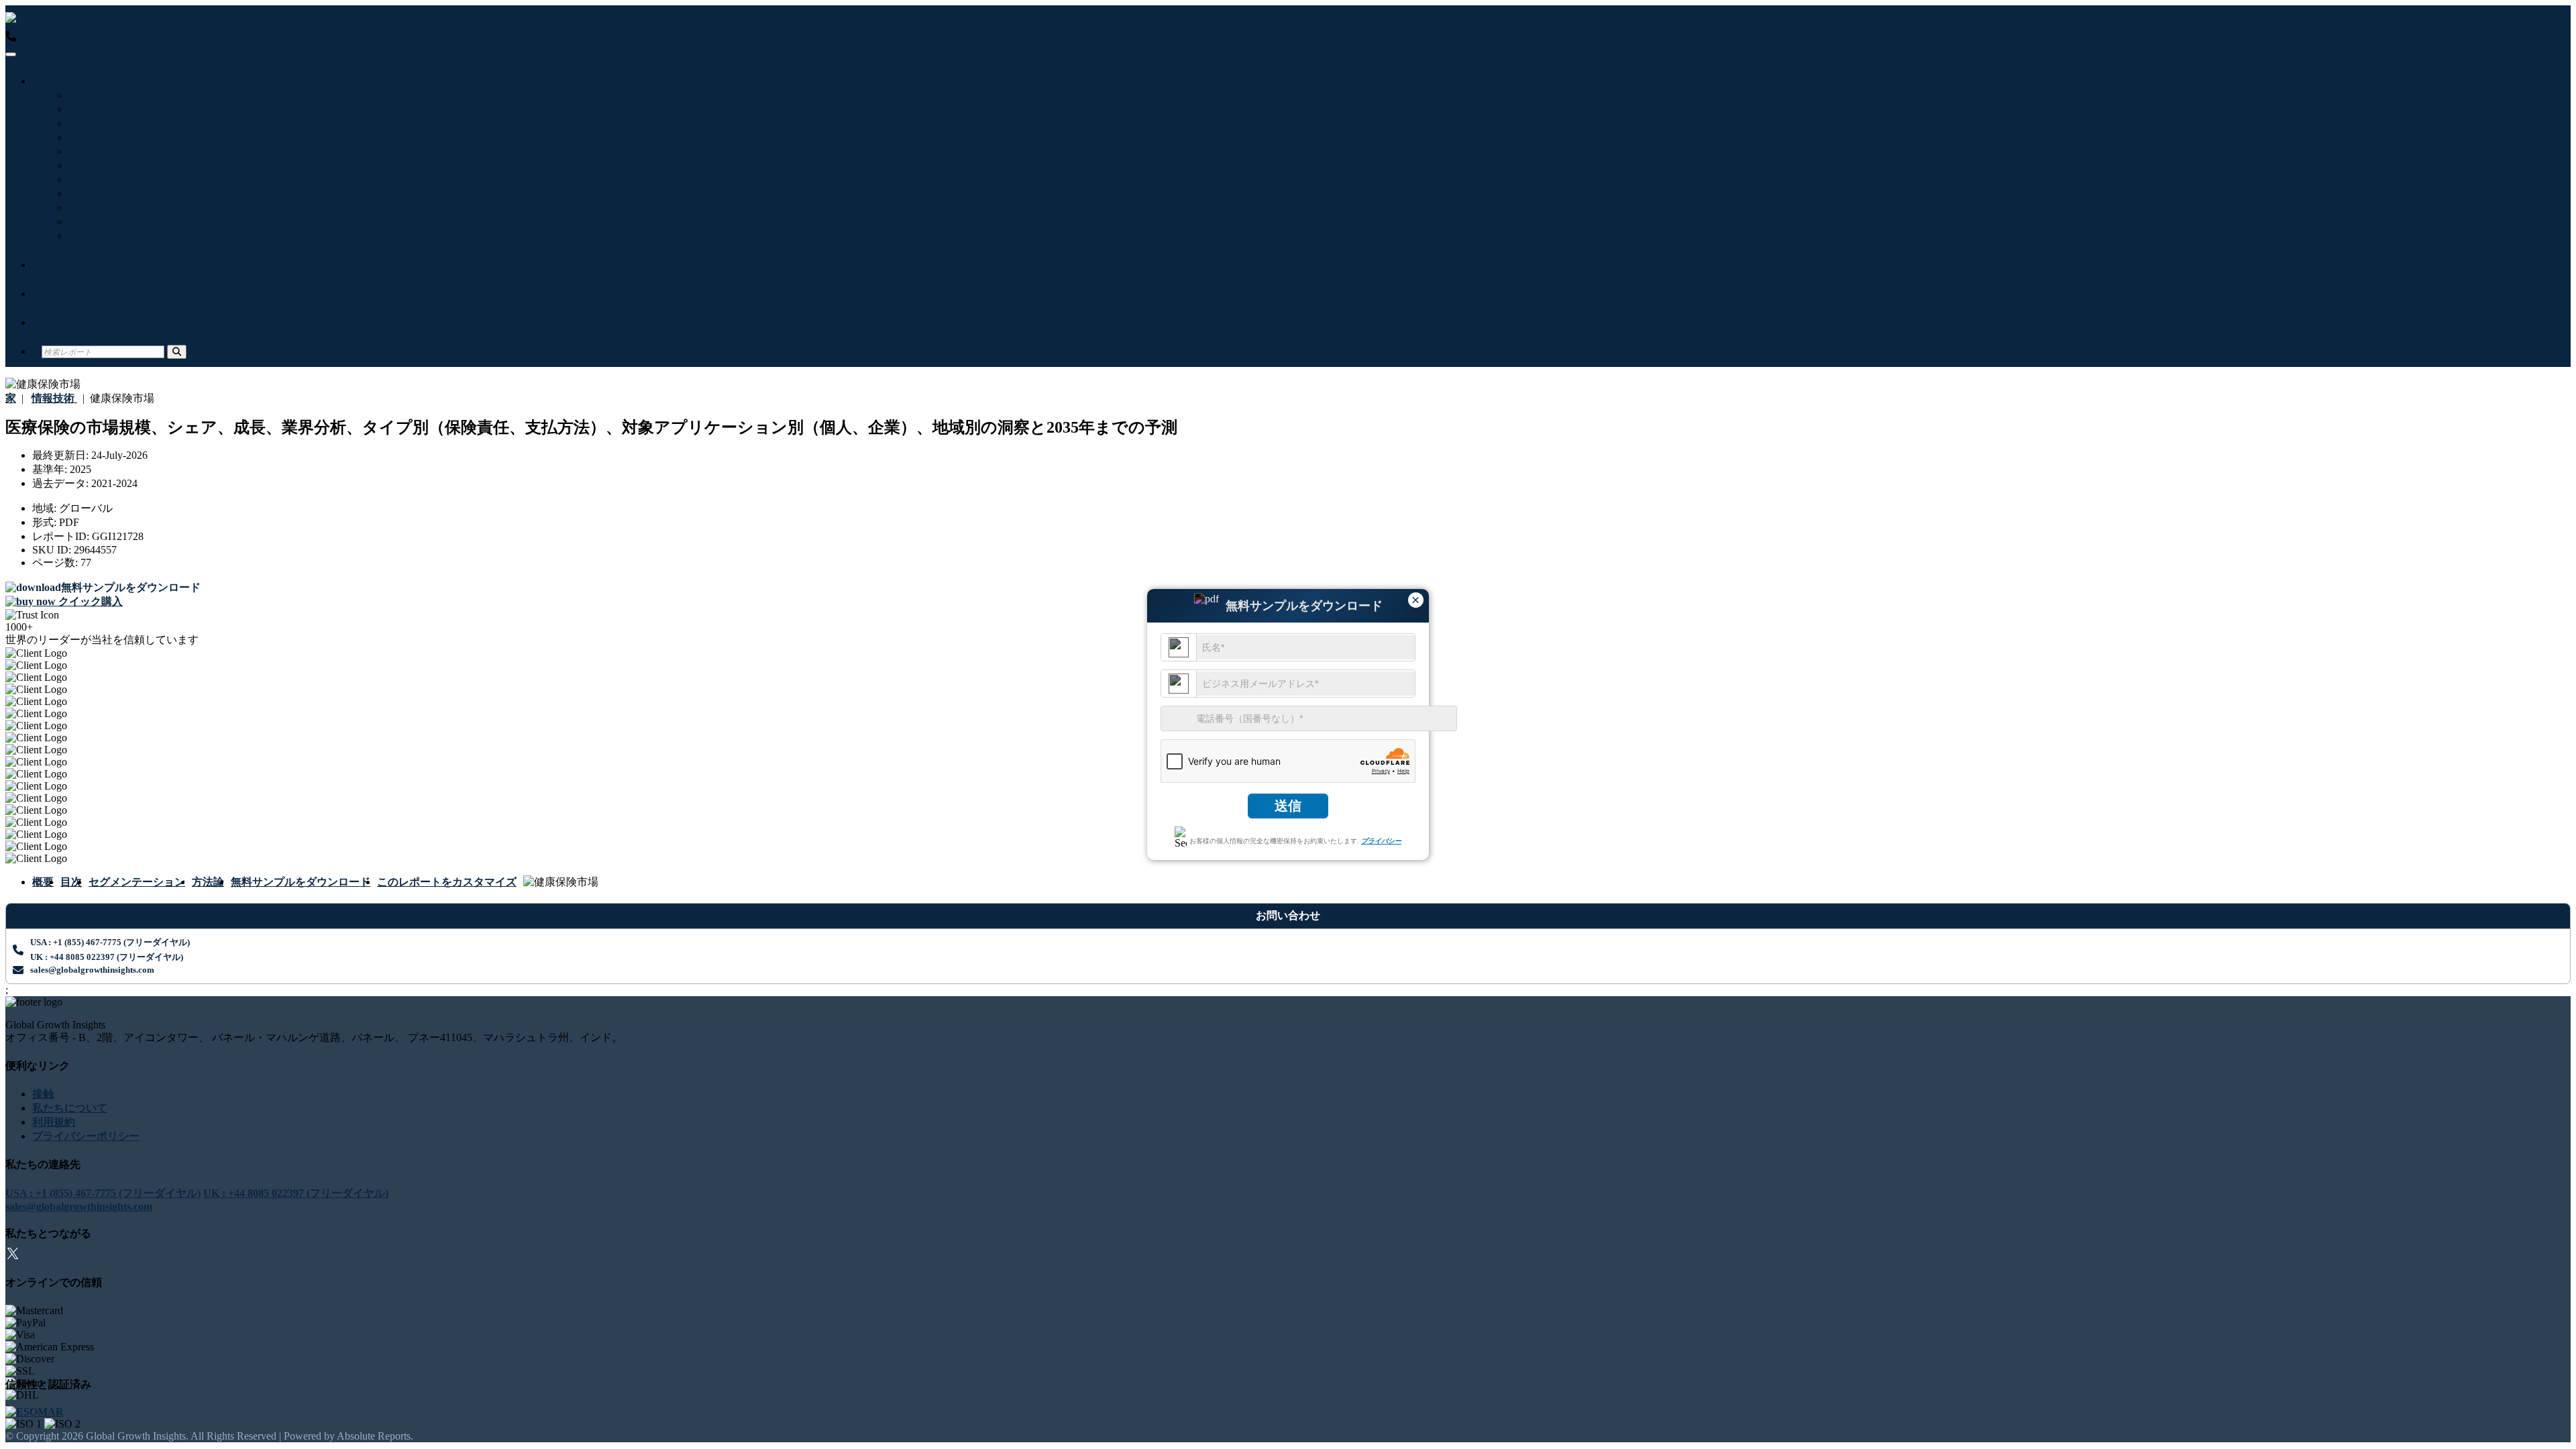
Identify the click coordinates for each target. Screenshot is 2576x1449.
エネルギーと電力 (114, 165)
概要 (43, 882)
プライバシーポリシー (86, 1136)
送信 (1288, 806)
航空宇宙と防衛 (109, 179)
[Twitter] (13, 1255)
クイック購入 (89, 601)
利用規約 (54, 1122)
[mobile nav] (11, 54)
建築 (82, 222)
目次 (71, 882)
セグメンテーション (137, 882)
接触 (52, 322)
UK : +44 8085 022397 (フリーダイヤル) (307, 37)
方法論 (208, 882)
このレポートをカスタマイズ (447, 882)
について (63, 293)
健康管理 (93, 109)
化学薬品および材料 (119, 208)
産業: (54, 81)
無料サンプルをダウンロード (301, 882)
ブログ (58, 265)
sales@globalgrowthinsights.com (92, 970)
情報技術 (93, 95)
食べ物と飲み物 (109, 151)
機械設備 (93, 123)
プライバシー (1381, 841)
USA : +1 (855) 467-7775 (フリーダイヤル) (114, 37)
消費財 (87, 236)
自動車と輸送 (103, 137)
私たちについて (70, 1108)
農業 (82, 194)
